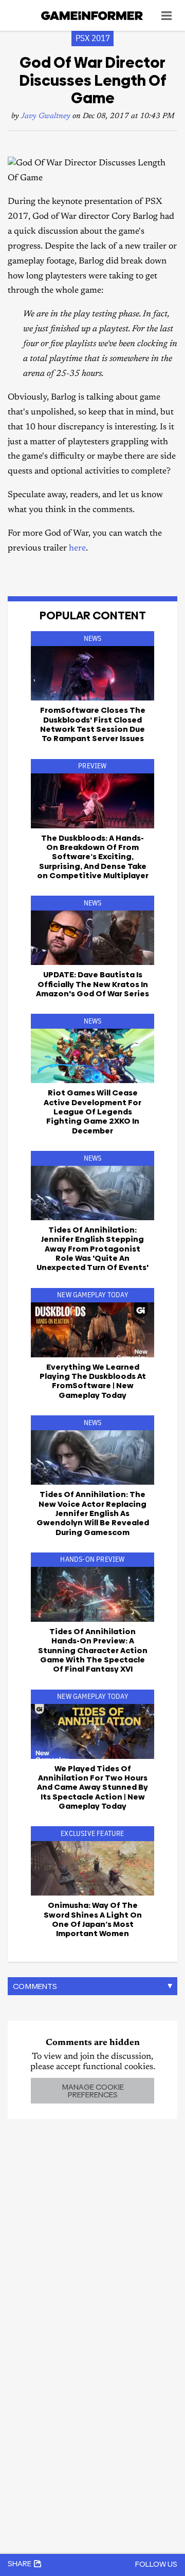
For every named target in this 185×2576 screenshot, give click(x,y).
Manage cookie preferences (93, 2091)
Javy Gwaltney (46, 116)
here (77, 549)
